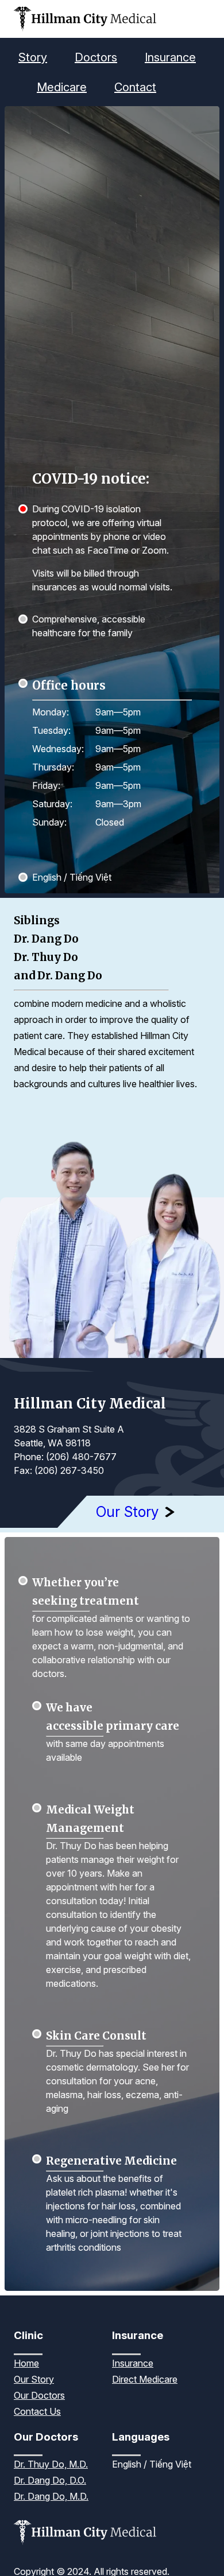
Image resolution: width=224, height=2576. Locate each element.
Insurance (170, 57)
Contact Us (37, 2411)
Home (26, 2363)
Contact (135, 87)
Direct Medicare (145, 2379)
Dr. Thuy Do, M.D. (51, 2464)
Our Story (127, 1512)
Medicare (62, 87)
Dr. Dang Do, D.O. (50, 2480)
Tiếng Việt (90, 877)
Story (33, 57)
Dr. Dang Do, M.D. (51, 2496)
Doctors (96, 57)
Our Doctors (39, 2395)
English (47, 877)
